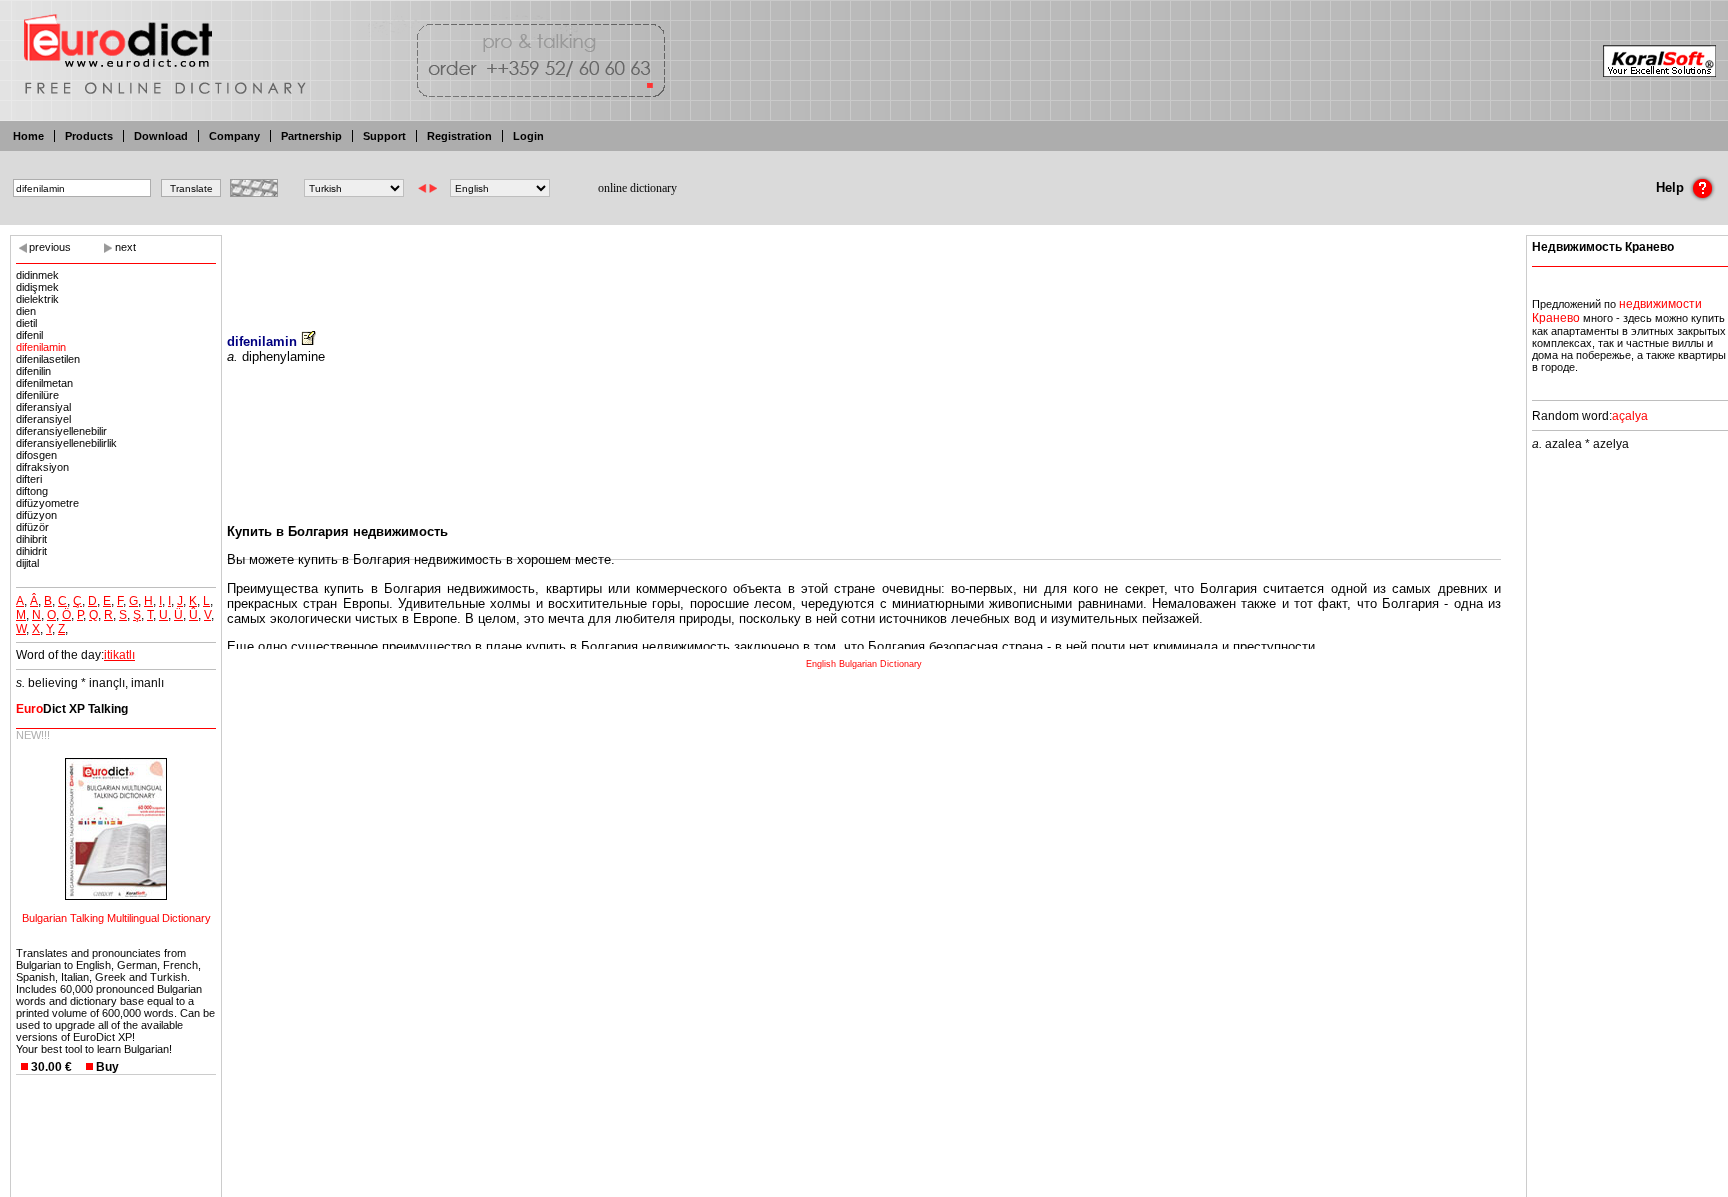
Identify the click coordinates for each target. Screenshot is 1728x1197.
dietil (26, 323)
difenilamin (41, 347)
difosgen (36, 455)
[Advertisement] (864, 270)
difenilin (33, 371)
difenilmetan (44, 383)
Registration (459, 136)
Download (161, 136)
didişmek (37, 287)
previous (50, 247)
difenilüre (37, 395)
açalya (1630, 416)
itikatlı (119, 655)
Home (28, 136)
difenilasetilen (48, 359)
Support (384, 136)
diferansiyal (43, 407)
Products (89, 136)
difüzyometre (47, 503)
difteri (29, 479)
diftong (32, 491)
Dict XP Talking (72, 709)
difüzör (32, 527)
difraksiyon (42, 467)
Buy (107, 1067)
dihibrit (31, 539)
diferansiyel (43, 419)
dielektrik (37, 299)
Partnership (311, 136)
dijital (27, 563)
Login (528, 136)
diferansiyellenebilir (61, 431)
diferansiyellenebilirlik (66, 443)
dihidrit (31, 551)
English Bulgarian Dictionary (864, 664)
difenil (29, 335)
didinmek (37, 275)
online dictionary (637, 188)
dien (26, 311)
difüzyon (36, 515)
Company (234, 136)
